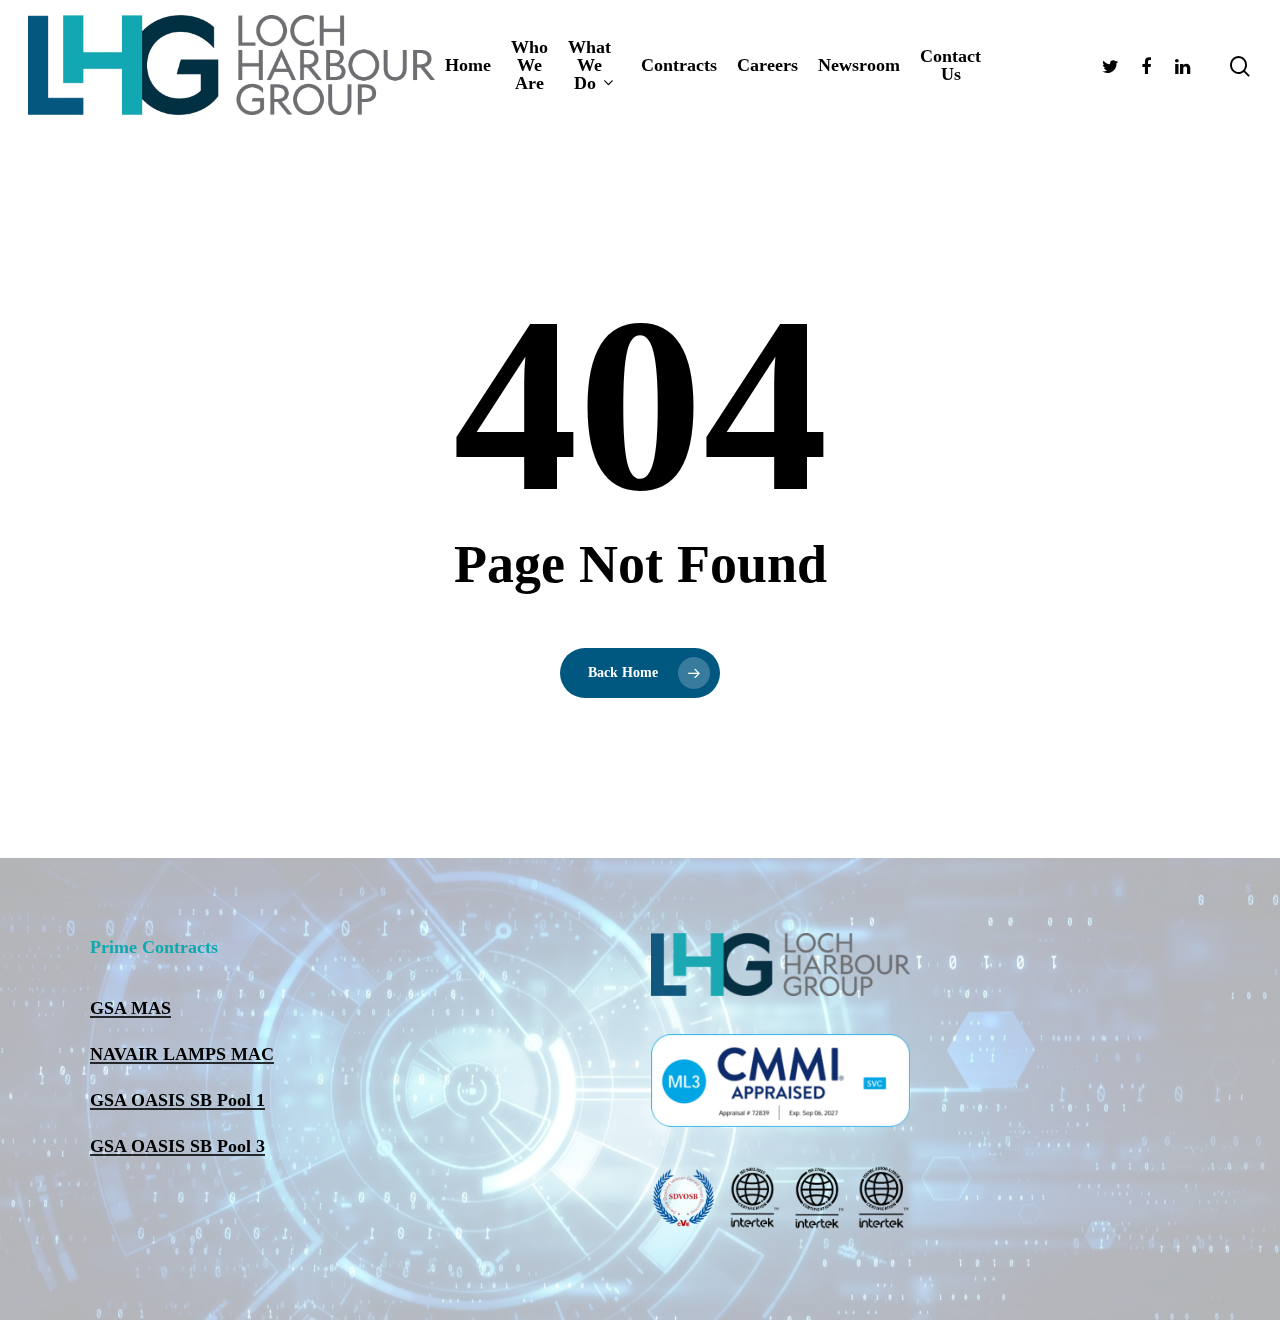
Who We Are (529, 65)
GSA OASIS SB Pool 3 (177, 1146)
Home (468, 65)
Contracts (679, 65)
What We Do (589, 65)
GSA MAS (130, 1008)
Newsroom (859, 65)
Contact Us (950, 65)
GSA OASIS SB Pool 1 (177, 1100)
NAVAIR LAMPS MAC (182, 1054)
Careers (767, 65)
